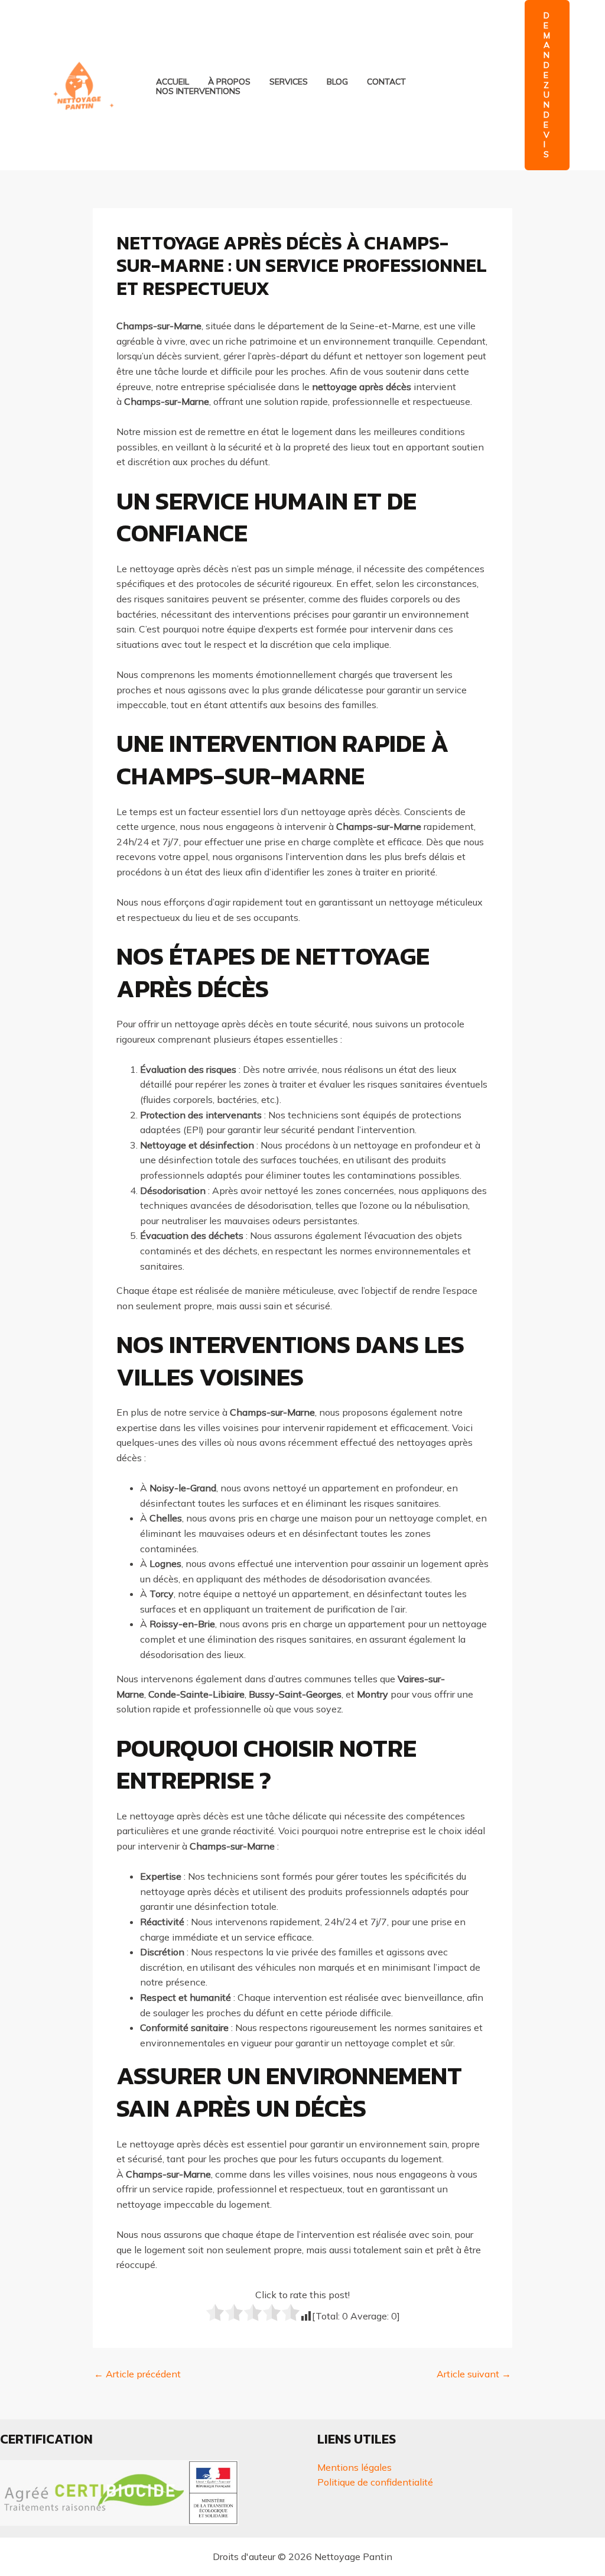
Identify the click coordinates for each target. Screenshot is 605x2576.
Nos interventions (198, 91)
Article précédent (137, 2374)
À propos (229, 82)
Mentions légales (354, 2467)
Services (289, 82)
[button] (547, 85)
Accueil (173, 82)
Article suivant (474, 2374)
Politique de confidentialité (375, 2482)
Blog (337, 82)
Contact (386, 82)
